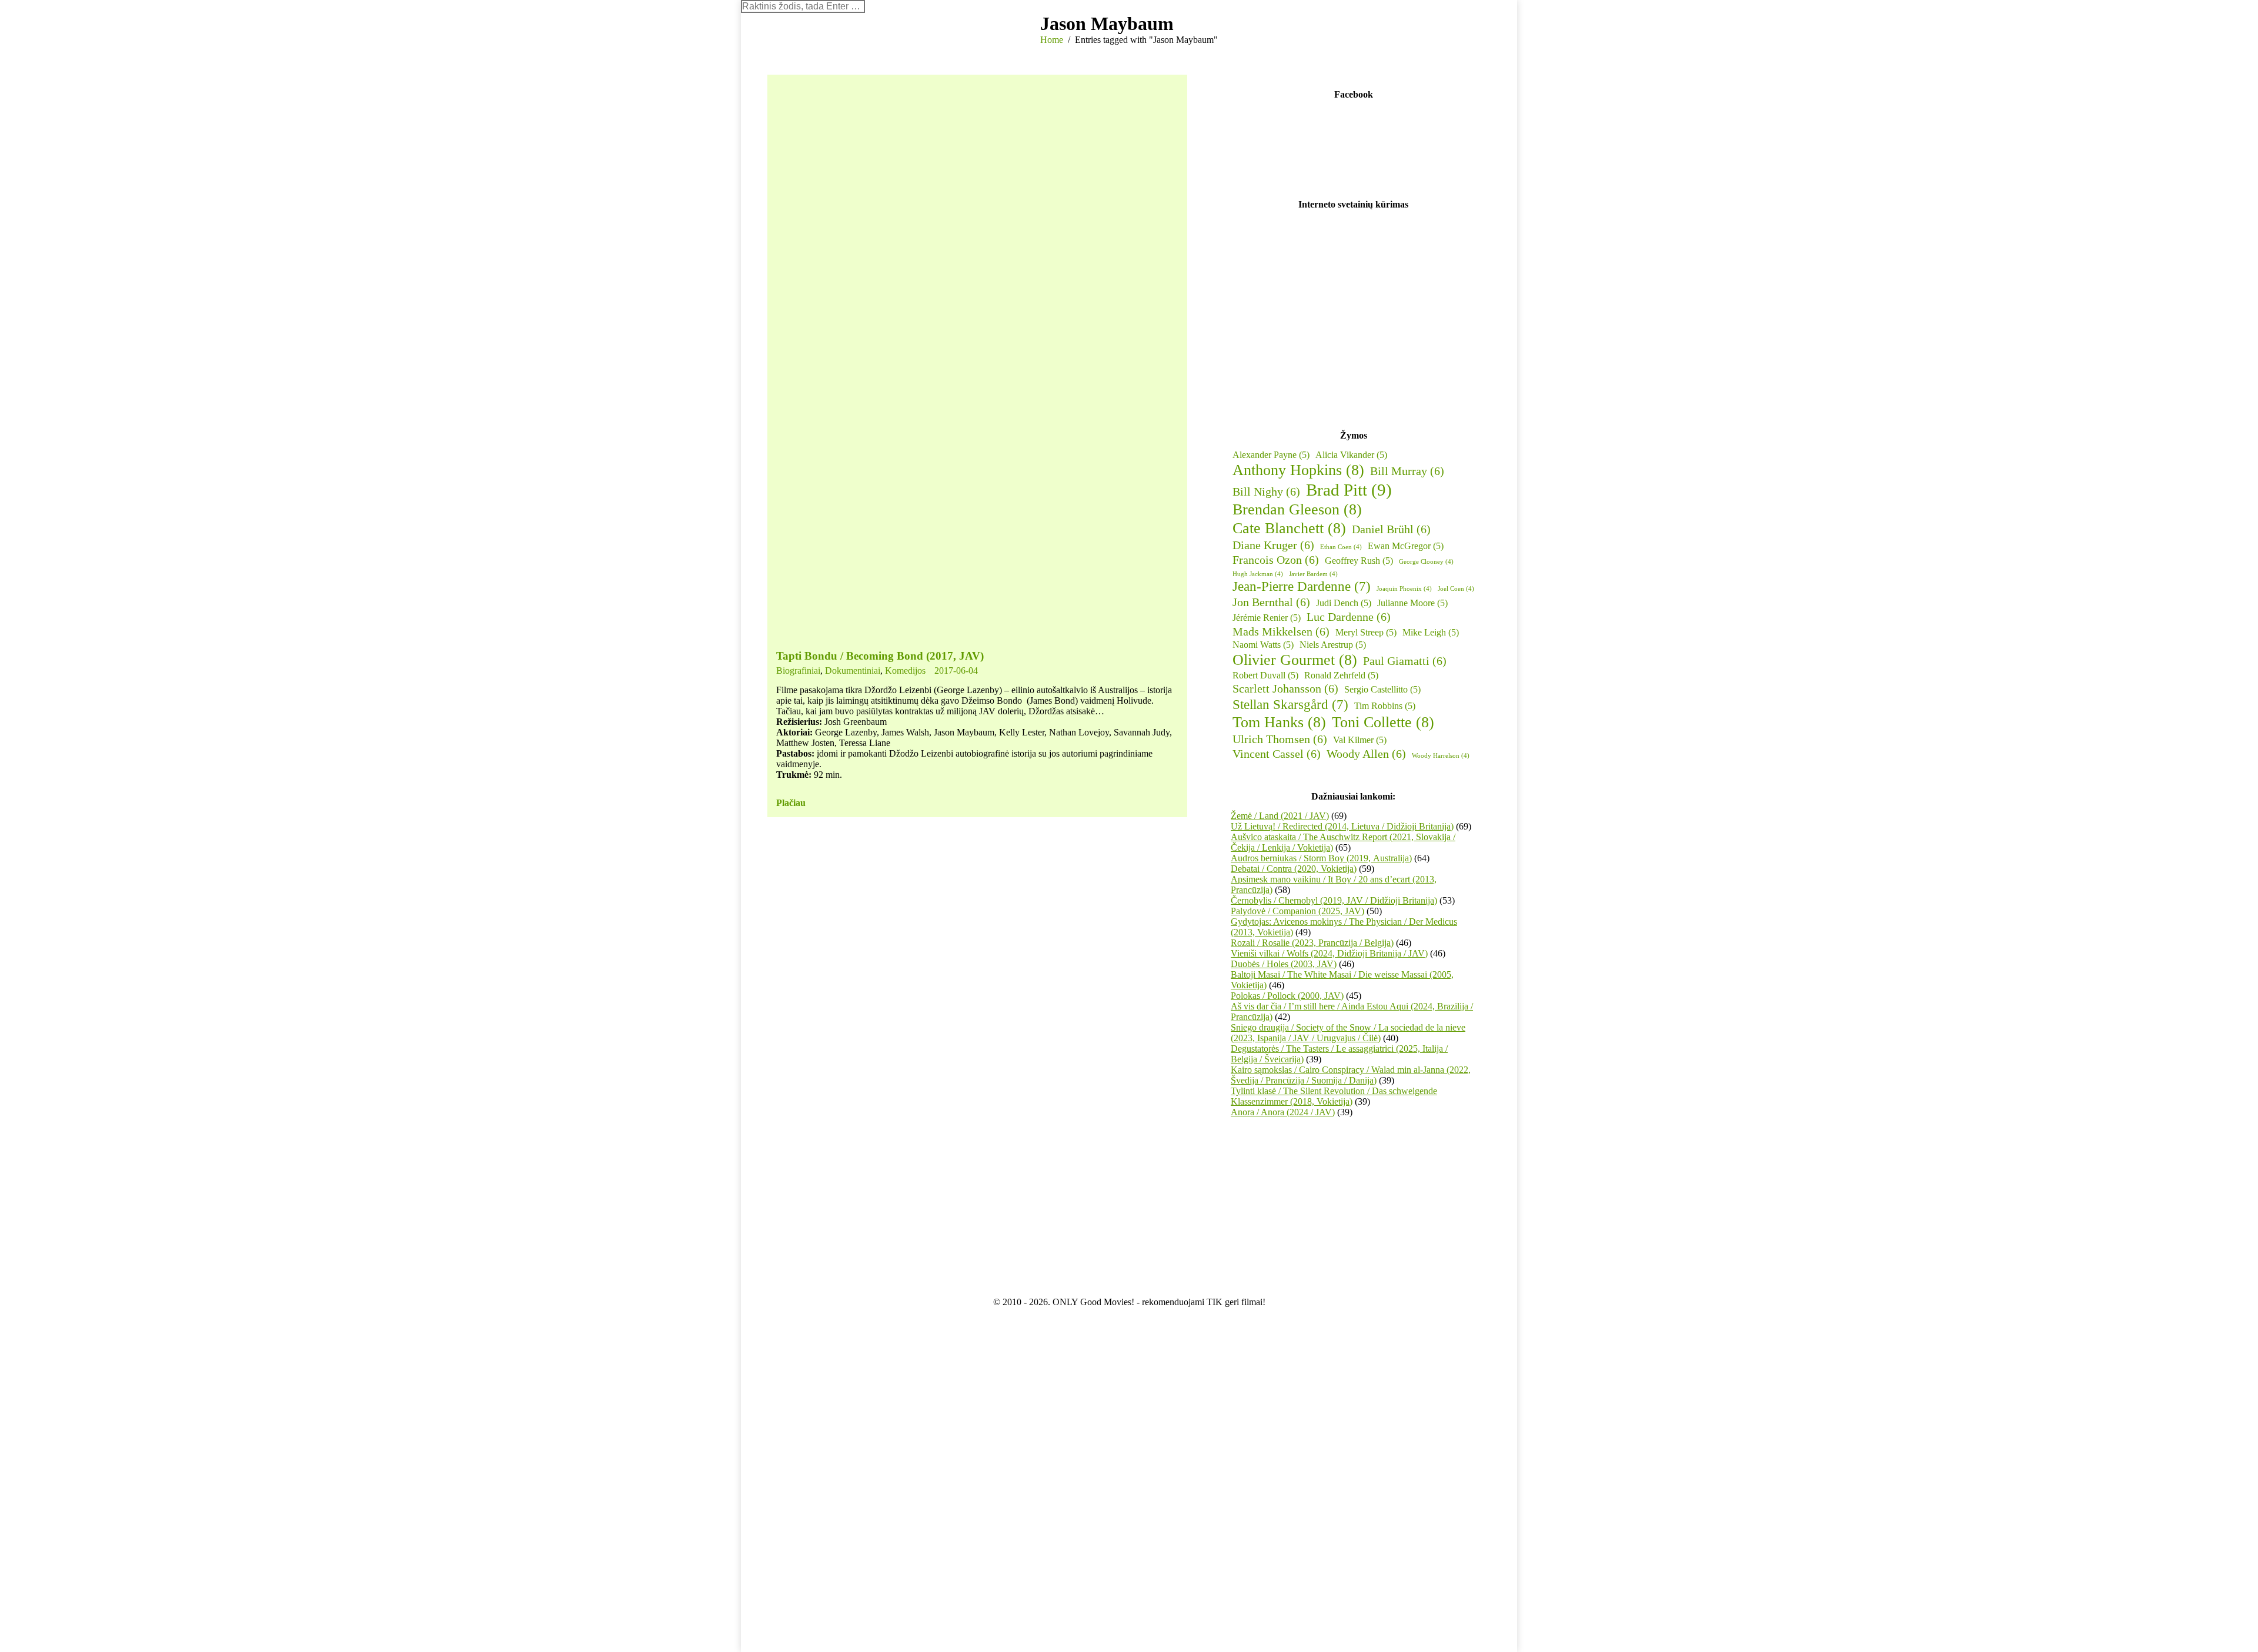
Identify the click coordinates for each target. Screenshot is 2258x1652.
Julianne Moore (1412, 603)
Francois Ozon (1276, 560)
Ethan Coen (1341, 547)
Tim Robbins (1385, 706)
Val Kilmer (1360, 740)
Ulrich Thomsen (1280, 739)
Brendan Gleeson (1297, 509)
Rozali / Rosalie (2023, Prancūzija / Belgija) (1312, 943)
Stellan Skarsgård (1290, 704)
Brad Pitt (1349, 490)
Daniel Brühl (1391, 529)
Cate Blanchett (1289, 528)
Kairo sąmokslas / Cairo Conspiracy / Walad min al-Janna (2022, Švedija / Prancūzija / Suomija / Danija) (1351, 1075)
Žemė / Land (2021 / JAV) (1280, 816)
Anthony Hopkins (1298, 470)
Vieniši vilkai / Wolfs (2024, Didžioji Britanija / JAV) (1329, 953)
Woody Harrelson (1441, 756)
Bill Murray (1407, 471)
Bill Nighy (1266, 491)
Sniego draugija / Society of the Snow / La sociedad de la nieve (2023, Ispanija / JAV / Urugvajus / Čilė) (1348, 1033)
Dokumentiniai (853, 671)
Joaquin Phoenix (1404, 589)
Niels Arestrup (1333, 645)
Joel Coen (1456, 589)
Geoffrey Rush (1359, 561)
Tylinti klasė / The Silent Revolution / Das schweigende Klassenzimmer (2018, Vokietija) (1334, 1096)
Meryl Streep (1366, 632)
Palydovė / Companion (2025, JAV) (1297, 911)
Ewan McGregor (1406, 546)
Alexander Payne (1271, 455)
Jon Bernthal (1271, 602)
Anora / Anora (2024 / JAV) (1283, 1112)
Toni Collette (1383, 722)
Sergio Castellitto (1382, 689)
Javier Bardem (1313, 574)
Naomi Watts (1263, 645)
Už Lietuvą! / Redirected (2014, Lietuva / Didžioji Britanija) (1342, 826)
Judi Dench (1344, 603)
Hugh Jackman (1258, 574)
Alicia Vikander (1351, 455)
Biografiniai (798, 671)
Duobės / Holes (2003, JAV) (1284, 964)
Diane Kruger (1273, 545)
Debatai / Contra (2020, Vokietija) (1294, 869)
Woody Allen (1366, 754)
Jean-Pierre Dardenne (1302, 586)
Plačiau (791, 803)
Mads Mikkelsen (1281, 631)
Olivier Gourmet (1295, 660)
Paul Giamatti (1405, 661)
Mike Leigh (1431, 632)
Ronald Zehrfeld (1341, 675)
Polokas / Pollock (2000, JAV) (1287, 996)
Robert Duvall (1265, 675)
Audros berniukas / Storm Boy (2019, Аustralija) (1321, 858)
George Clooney (1426, 562)
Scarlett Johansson (1285, 688)
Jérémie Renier (1267, 618)
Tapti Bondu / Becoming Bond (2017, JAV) (880, 656)
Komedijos (905, 671)
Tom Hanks (1279, 722)
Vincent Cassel (1277, 754)
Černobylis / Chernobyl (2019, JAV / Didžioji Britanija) (1334, 900)
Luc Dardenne (1349, 617)
